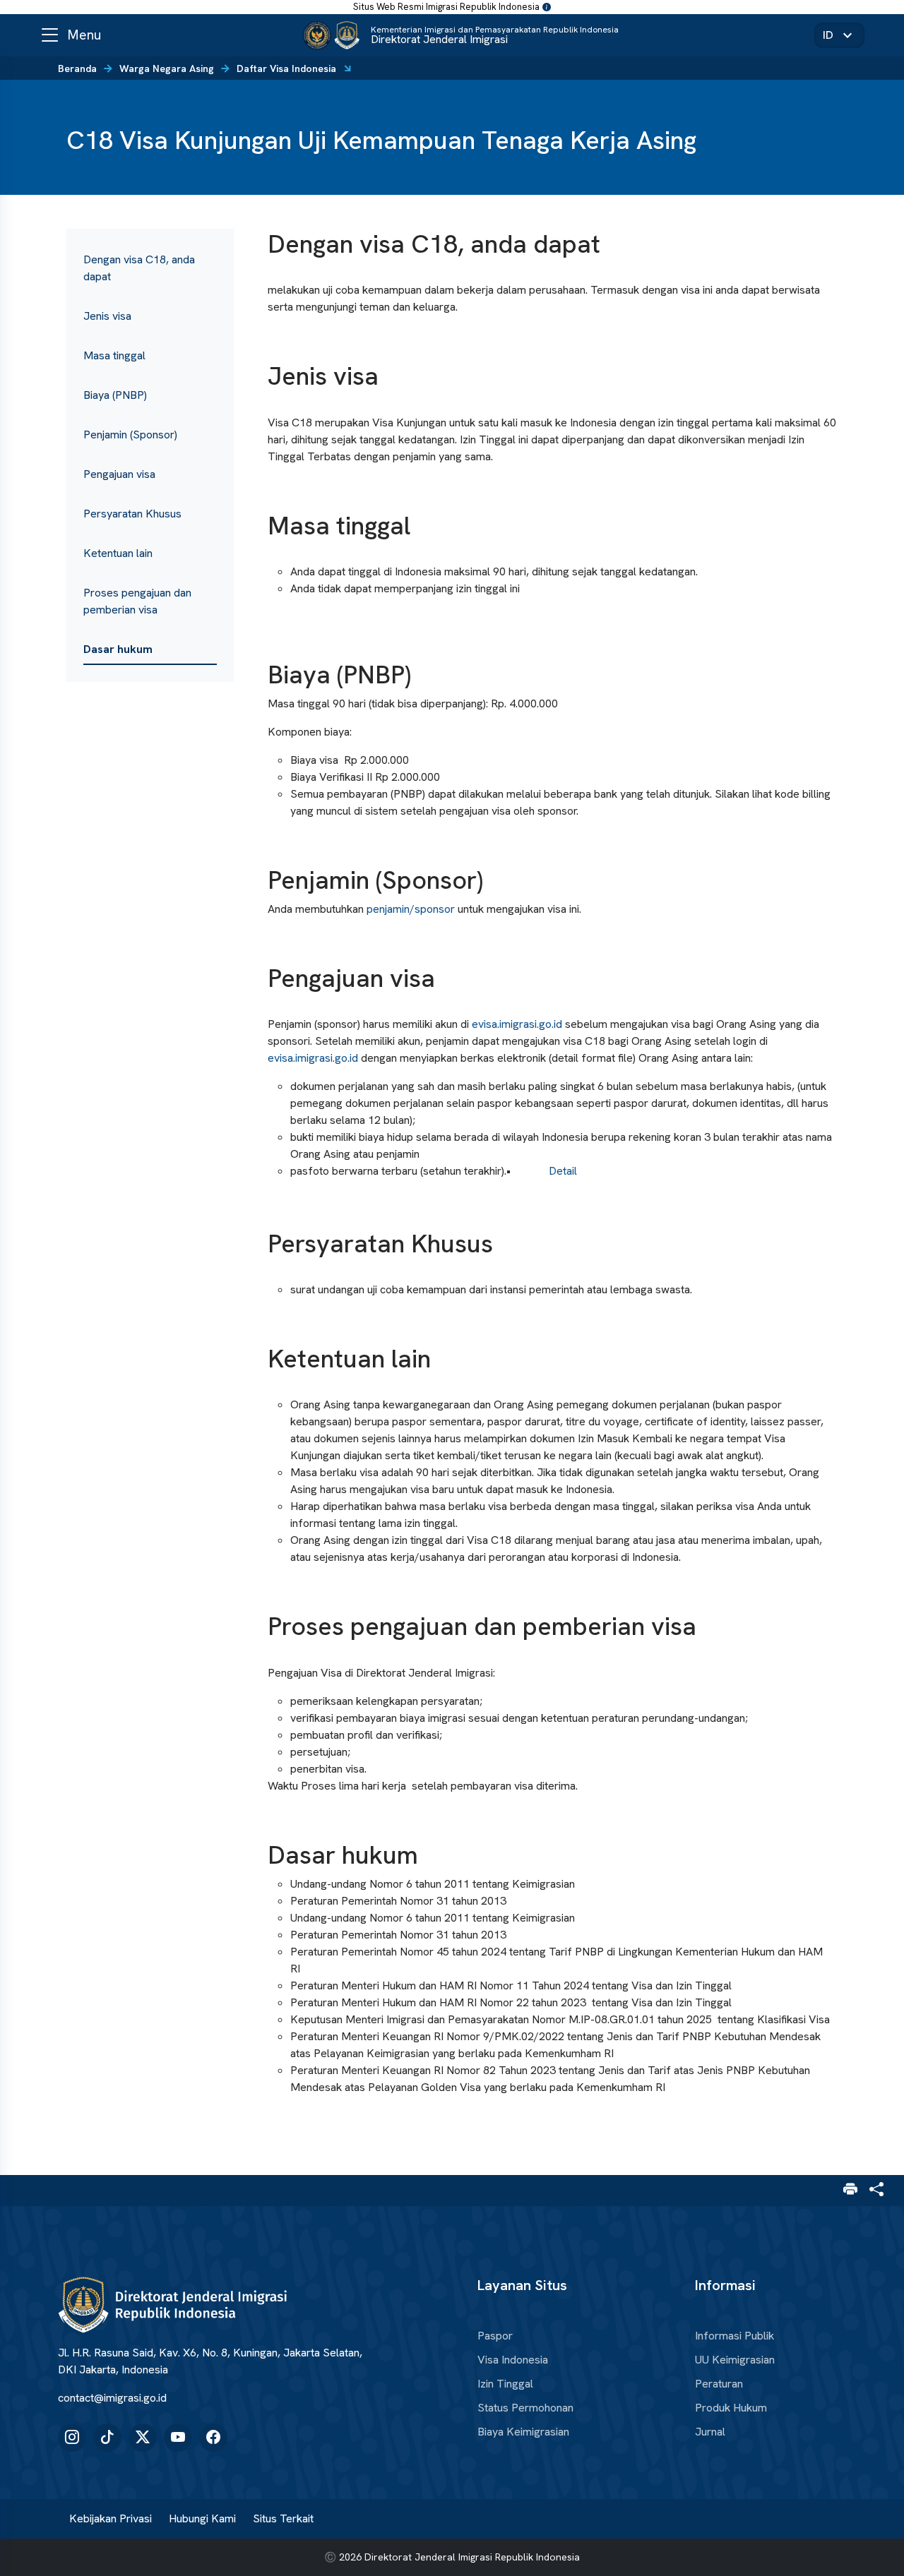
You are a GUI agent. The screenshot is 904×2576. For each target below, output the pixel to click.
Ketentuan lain (118, 553)
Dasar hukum (118, 649)
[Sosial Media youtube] (178, 2438)
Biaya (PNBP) (115, 395)
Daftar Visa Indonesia (286, 68)
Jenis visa (107, 316)
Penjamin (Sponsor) (130, 435)
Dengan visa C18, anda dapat (139, 268)
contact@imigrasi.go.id (112, 2398)
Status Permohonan (525, 2408)
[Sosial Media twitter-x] (143, 2438)
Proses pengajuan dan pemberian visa (137, 601)
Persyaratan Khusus (132, 514)
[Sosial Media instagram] (72, 2438)
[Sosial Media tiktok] (107, 2438)
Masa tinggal (114, 355)
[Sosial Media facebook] (213, 2438)
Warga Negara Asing (167, 68)
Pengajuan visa (119, 474)
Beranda (77, 68)
